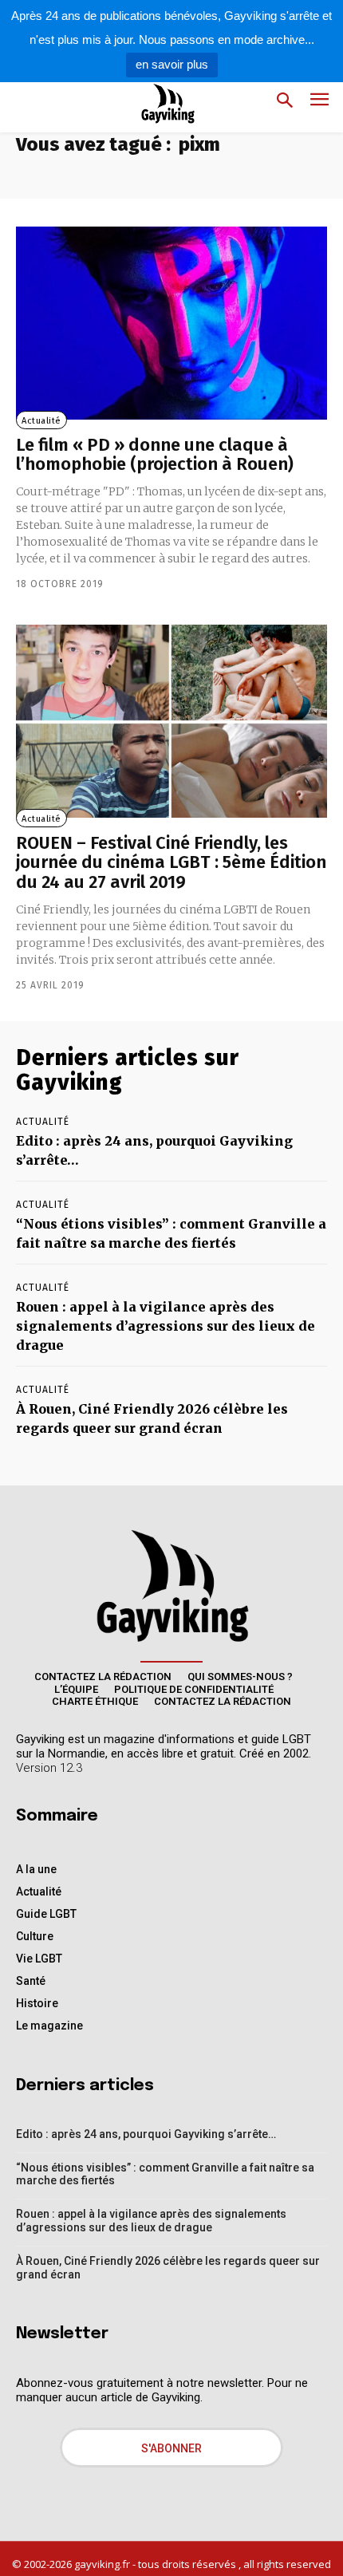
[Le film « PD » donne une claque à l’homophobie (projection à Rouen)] (171, 323)
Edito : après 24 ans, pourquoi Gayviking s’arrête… (146, 2134)
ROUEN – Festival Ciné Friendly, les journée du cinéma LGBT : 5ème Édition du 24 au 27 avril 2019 (171, 862)
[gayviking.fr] (156, 103)
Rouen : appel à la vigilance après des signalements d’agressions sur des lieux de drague (166, 1326)
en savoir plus (172, 64)
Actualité (41, 421)
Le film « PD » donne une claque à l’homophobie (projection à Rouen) (155, 454)
